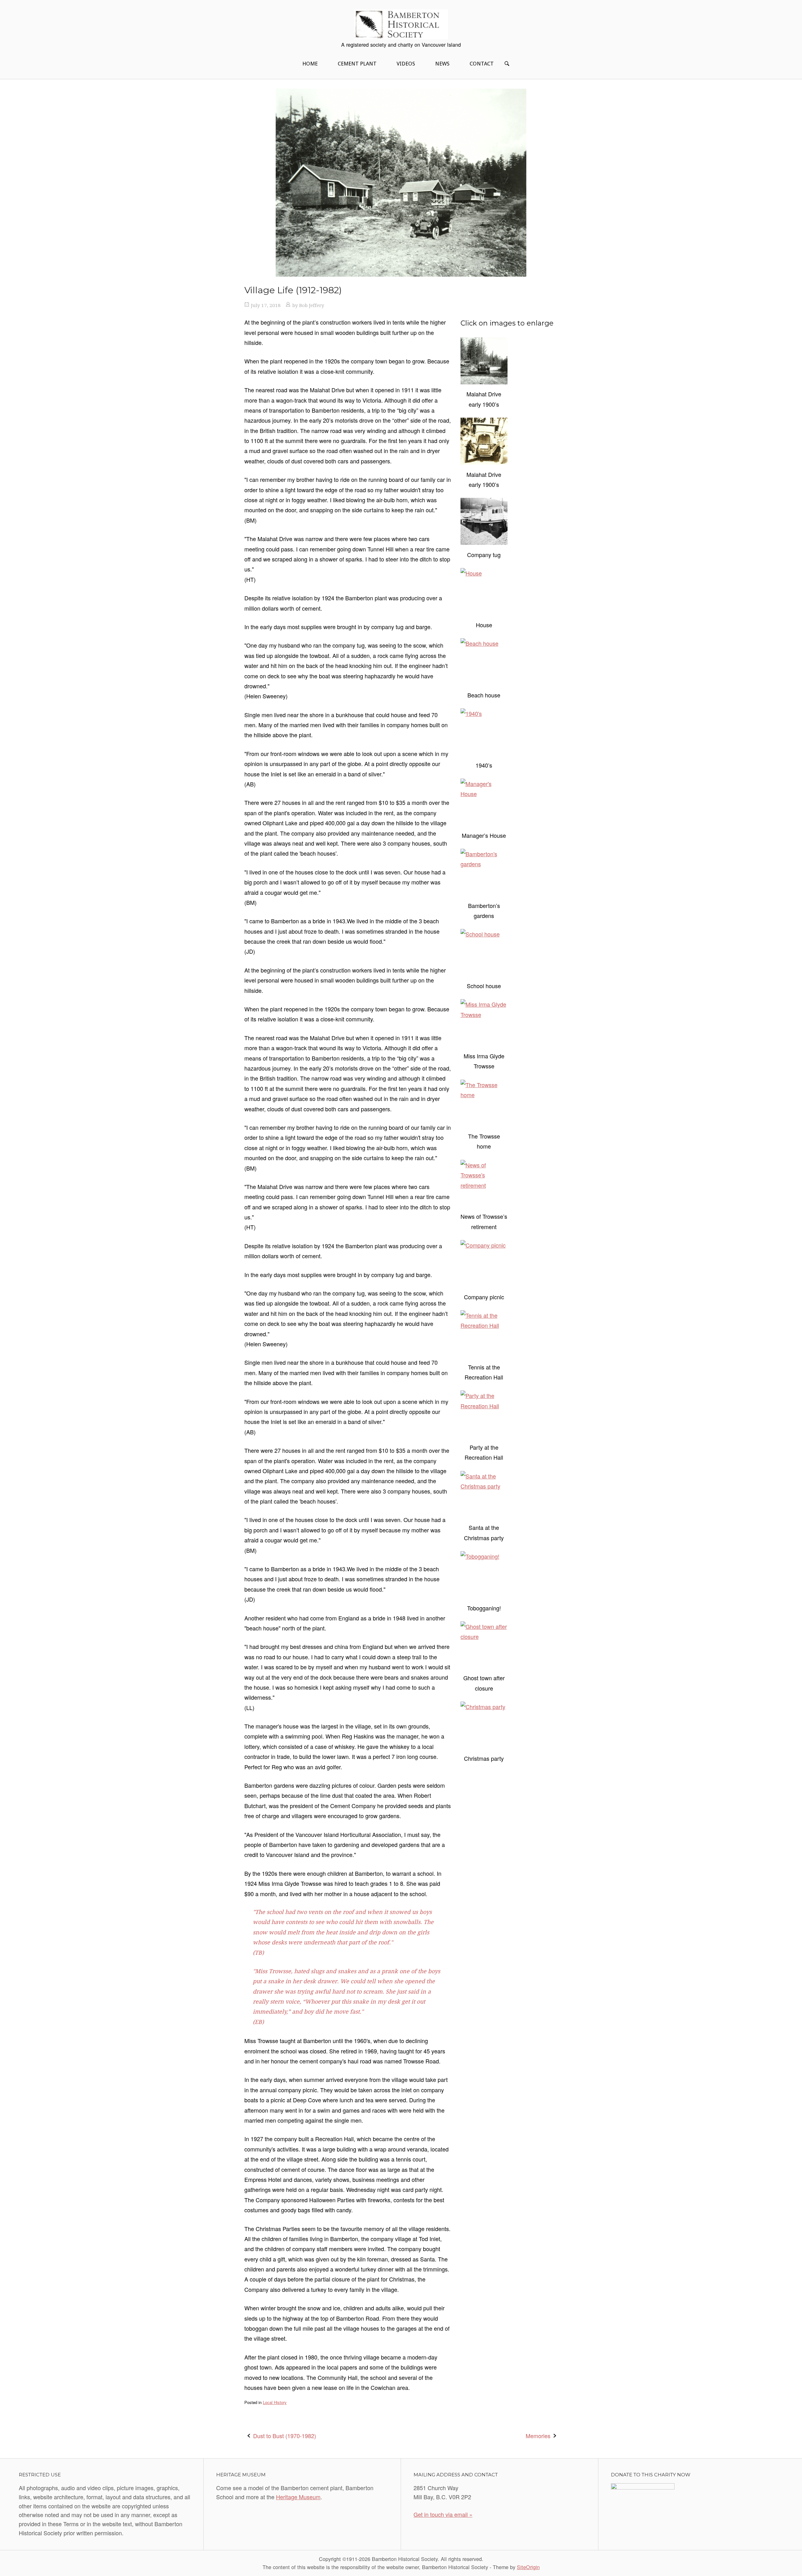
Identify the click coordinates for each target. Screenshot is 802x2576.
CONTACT (482, 64)
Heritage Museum (298, 2497)
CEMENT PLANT (357, 64)
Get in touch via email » (443, 2514)
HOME (310, 64)
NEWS (442, 64)
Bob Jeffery (312, 305)
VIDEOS (406, 64)
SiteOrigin (528, 2567)
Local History (275, 2402)
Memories (538, 2436)
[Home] (401, 23)
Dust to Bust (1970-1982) (285, 2436)
